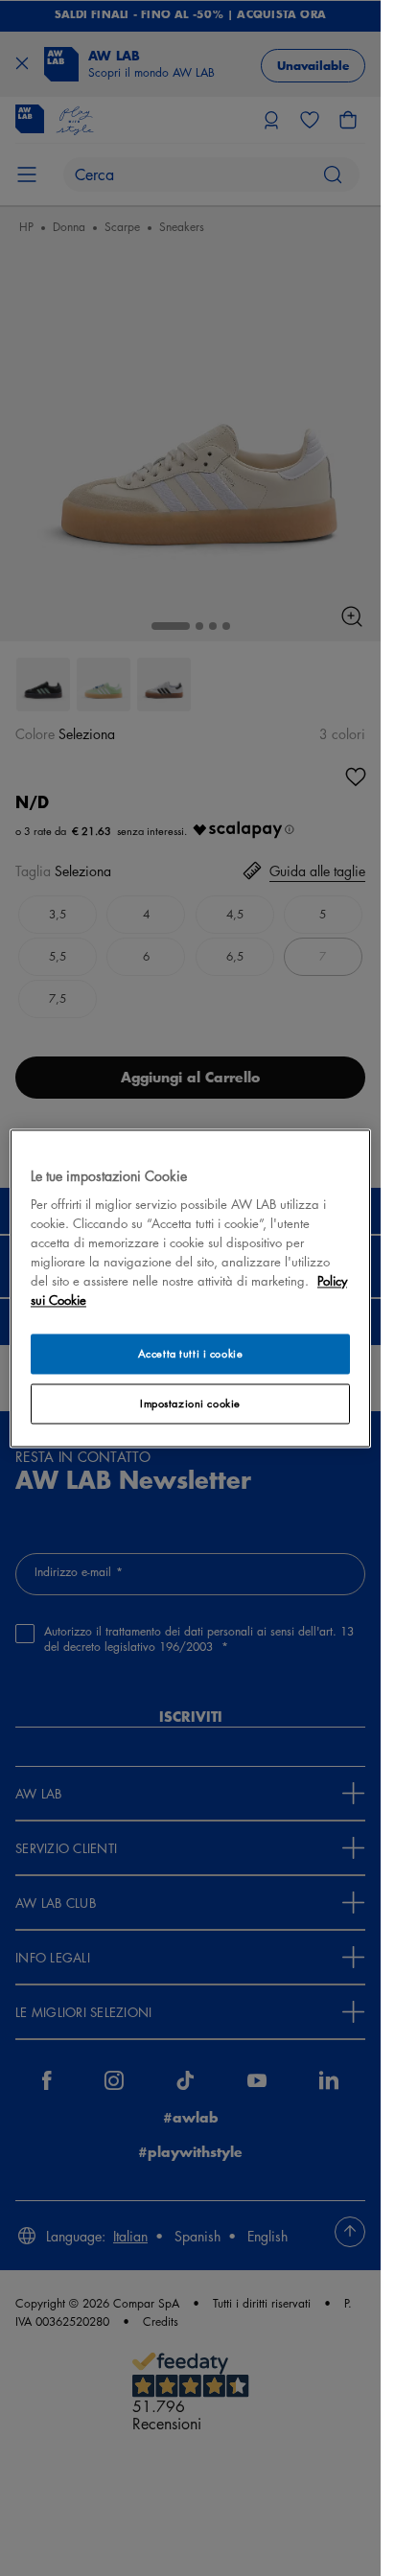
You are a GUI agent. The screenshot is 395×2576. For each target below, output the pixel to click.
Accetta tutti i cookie (191, 1353)
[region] (190, 1288)
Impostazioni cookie (190, 1403)
